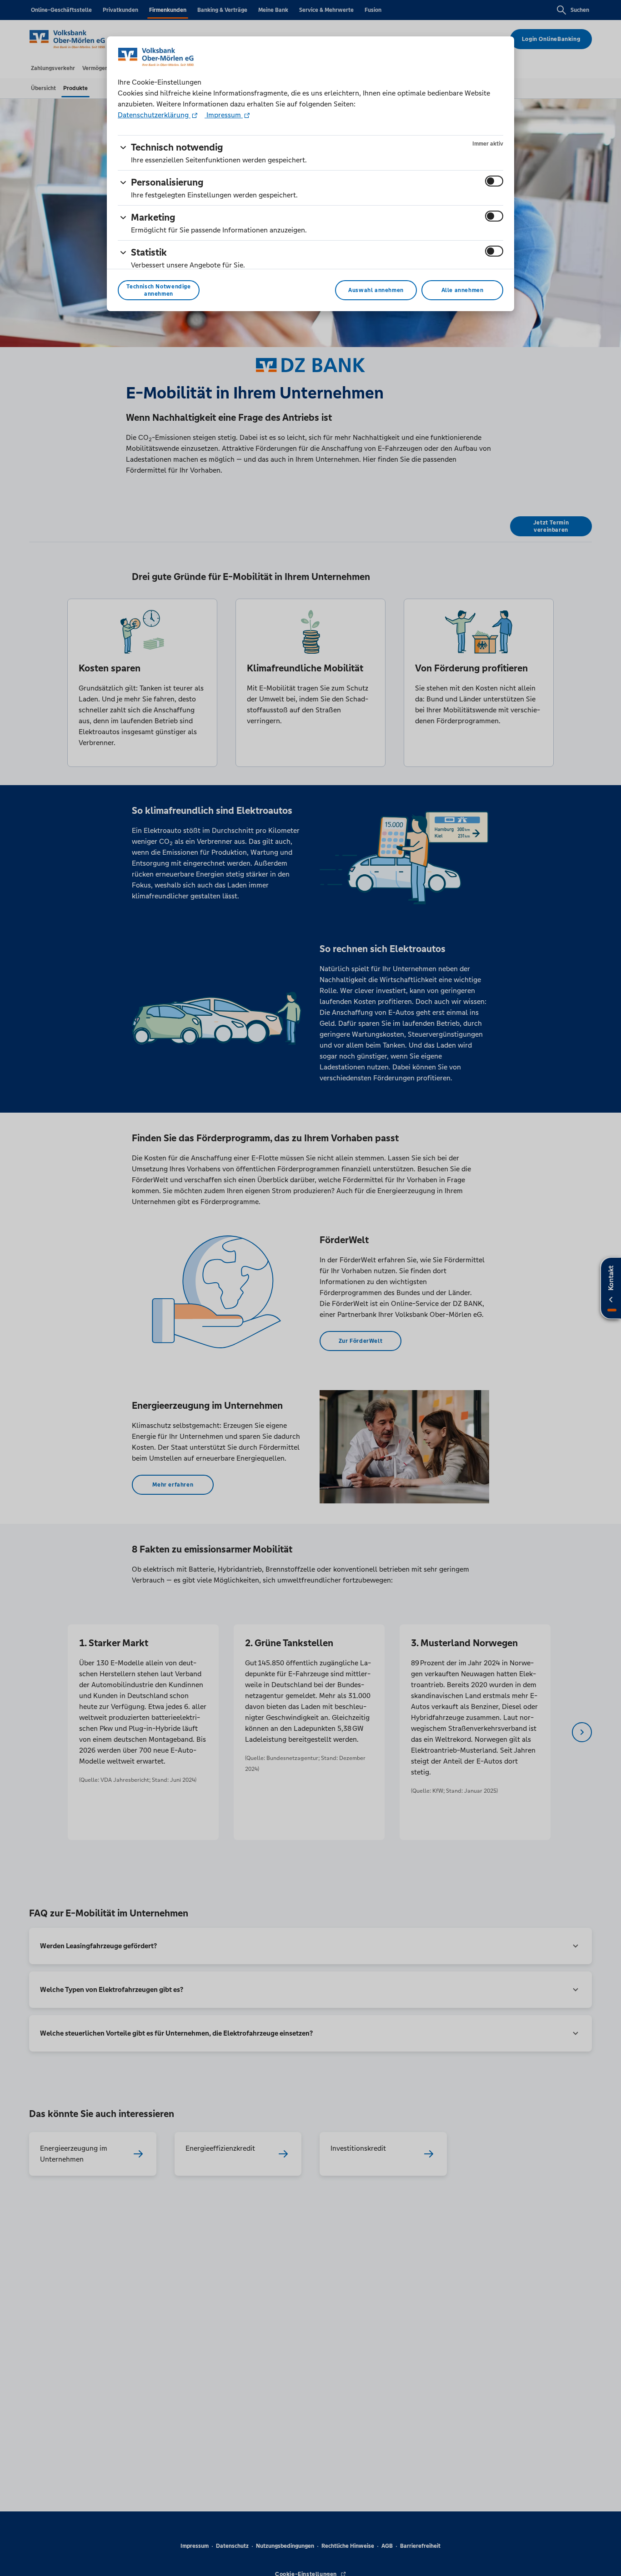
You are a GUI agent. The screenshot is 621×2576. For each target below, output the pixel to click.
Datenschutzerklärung (154, 115)
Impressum (224, 115)
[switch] (494, 181)
